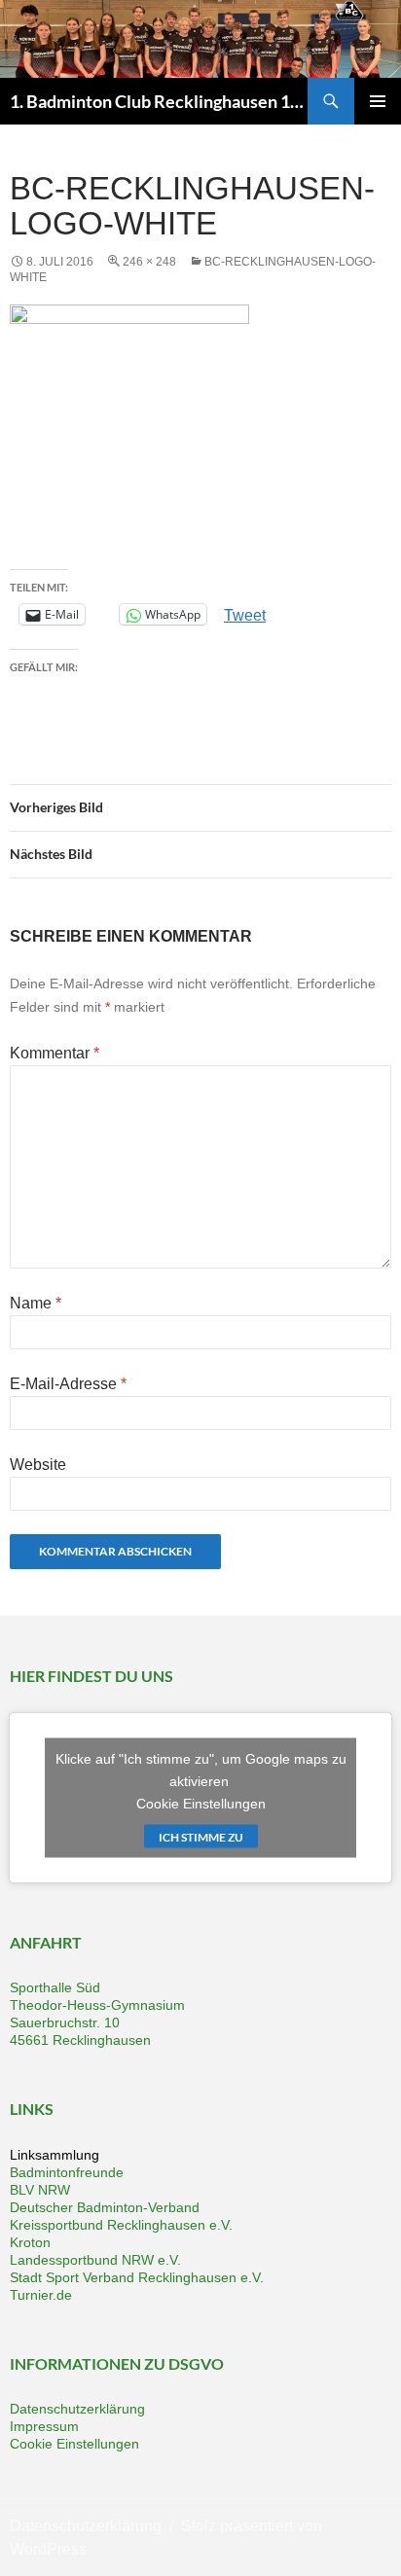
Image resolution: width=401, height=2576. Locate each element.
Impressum (44, 2426)
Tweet (245, 614)
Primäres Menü (378, 101)
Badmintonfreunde (67, 2172)
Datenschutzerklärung (77, 2409)
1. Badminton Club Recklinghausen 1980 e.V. (159, 101)
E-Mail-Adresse (68, 1384)
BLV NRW (40, 2190)
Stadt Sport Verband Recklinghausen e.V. (137, 2277)
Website (38, 1465)
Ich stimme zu (201, 1836)
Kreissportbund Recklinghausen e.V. (121, 2225)
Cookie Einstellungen (201, 1803)
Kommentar (55, 1053)
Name (36, 1303)
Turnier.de (41, 2295)
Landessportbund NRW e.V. (95, 2260)
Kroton (30, 2242)
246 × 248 (149, 262)
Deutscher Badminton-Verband (105, 2207)
